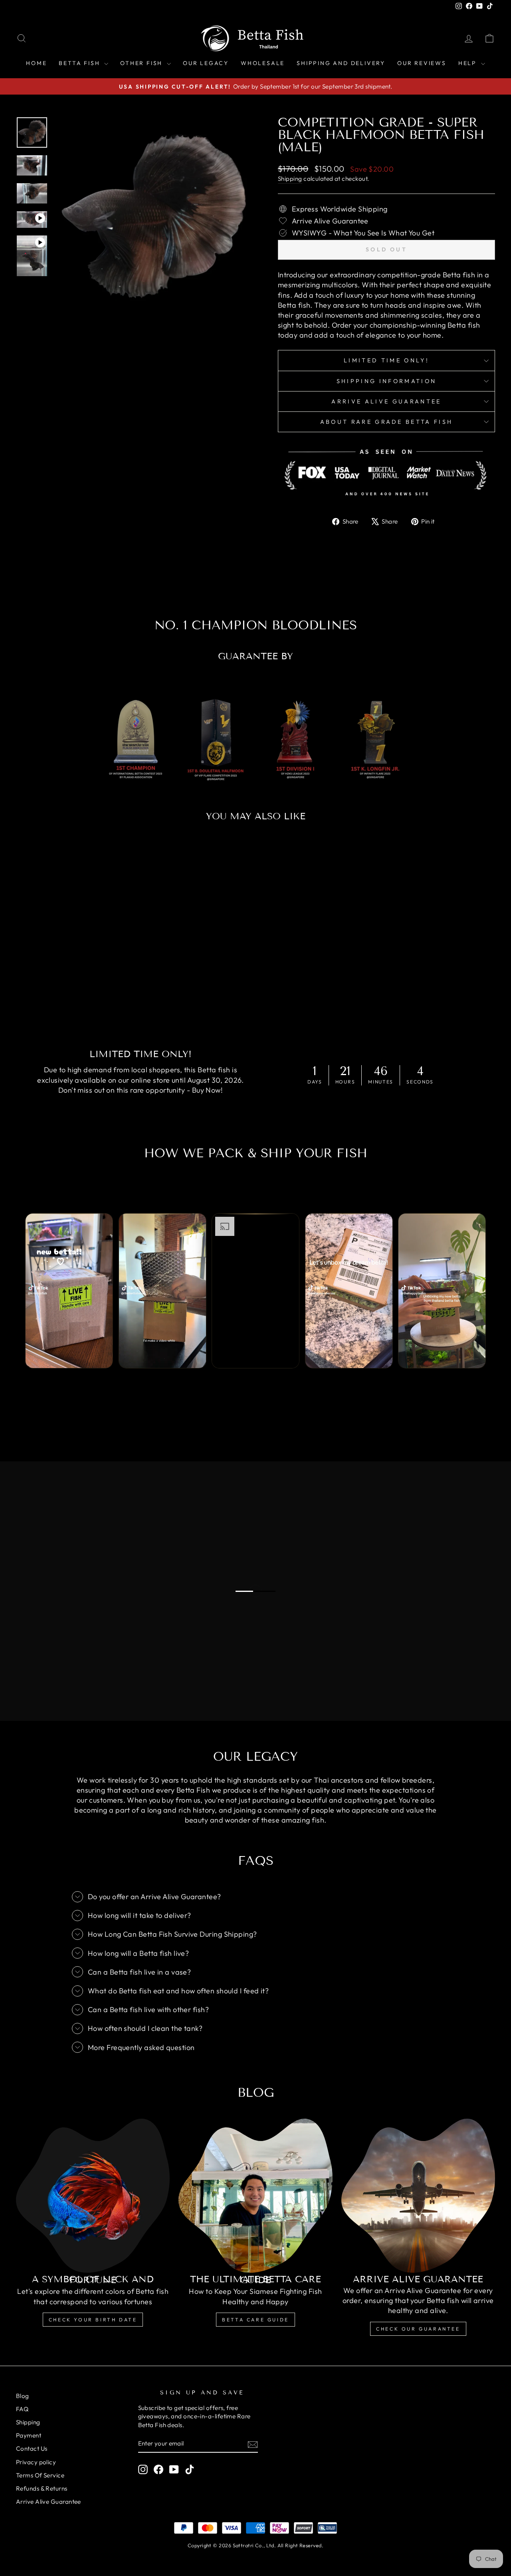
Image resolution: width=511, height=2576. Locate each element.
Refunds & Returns (42, 2488)
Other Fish (143, 63)
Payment (29, 2435)
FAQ (22, 2409)
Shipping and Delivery (341, 63)
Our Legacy (206, 63)
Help (469, 63)
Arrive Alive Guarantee (386, 401)
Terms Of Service (40, 2475)
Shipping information (386, 381)
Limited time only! (386, 360)
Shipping (290, 179)
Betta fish (80, 63)
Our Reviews (422, 63)
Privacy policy (36, 2462)
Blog (23, 2396)
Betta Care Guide (255, 2320)
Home (36, 63)
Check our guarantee (418, 2329)
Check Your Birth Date (93, 2320)
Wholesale (263, 63)
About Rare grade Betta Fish (387, 422)
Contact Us (32, 2448)
